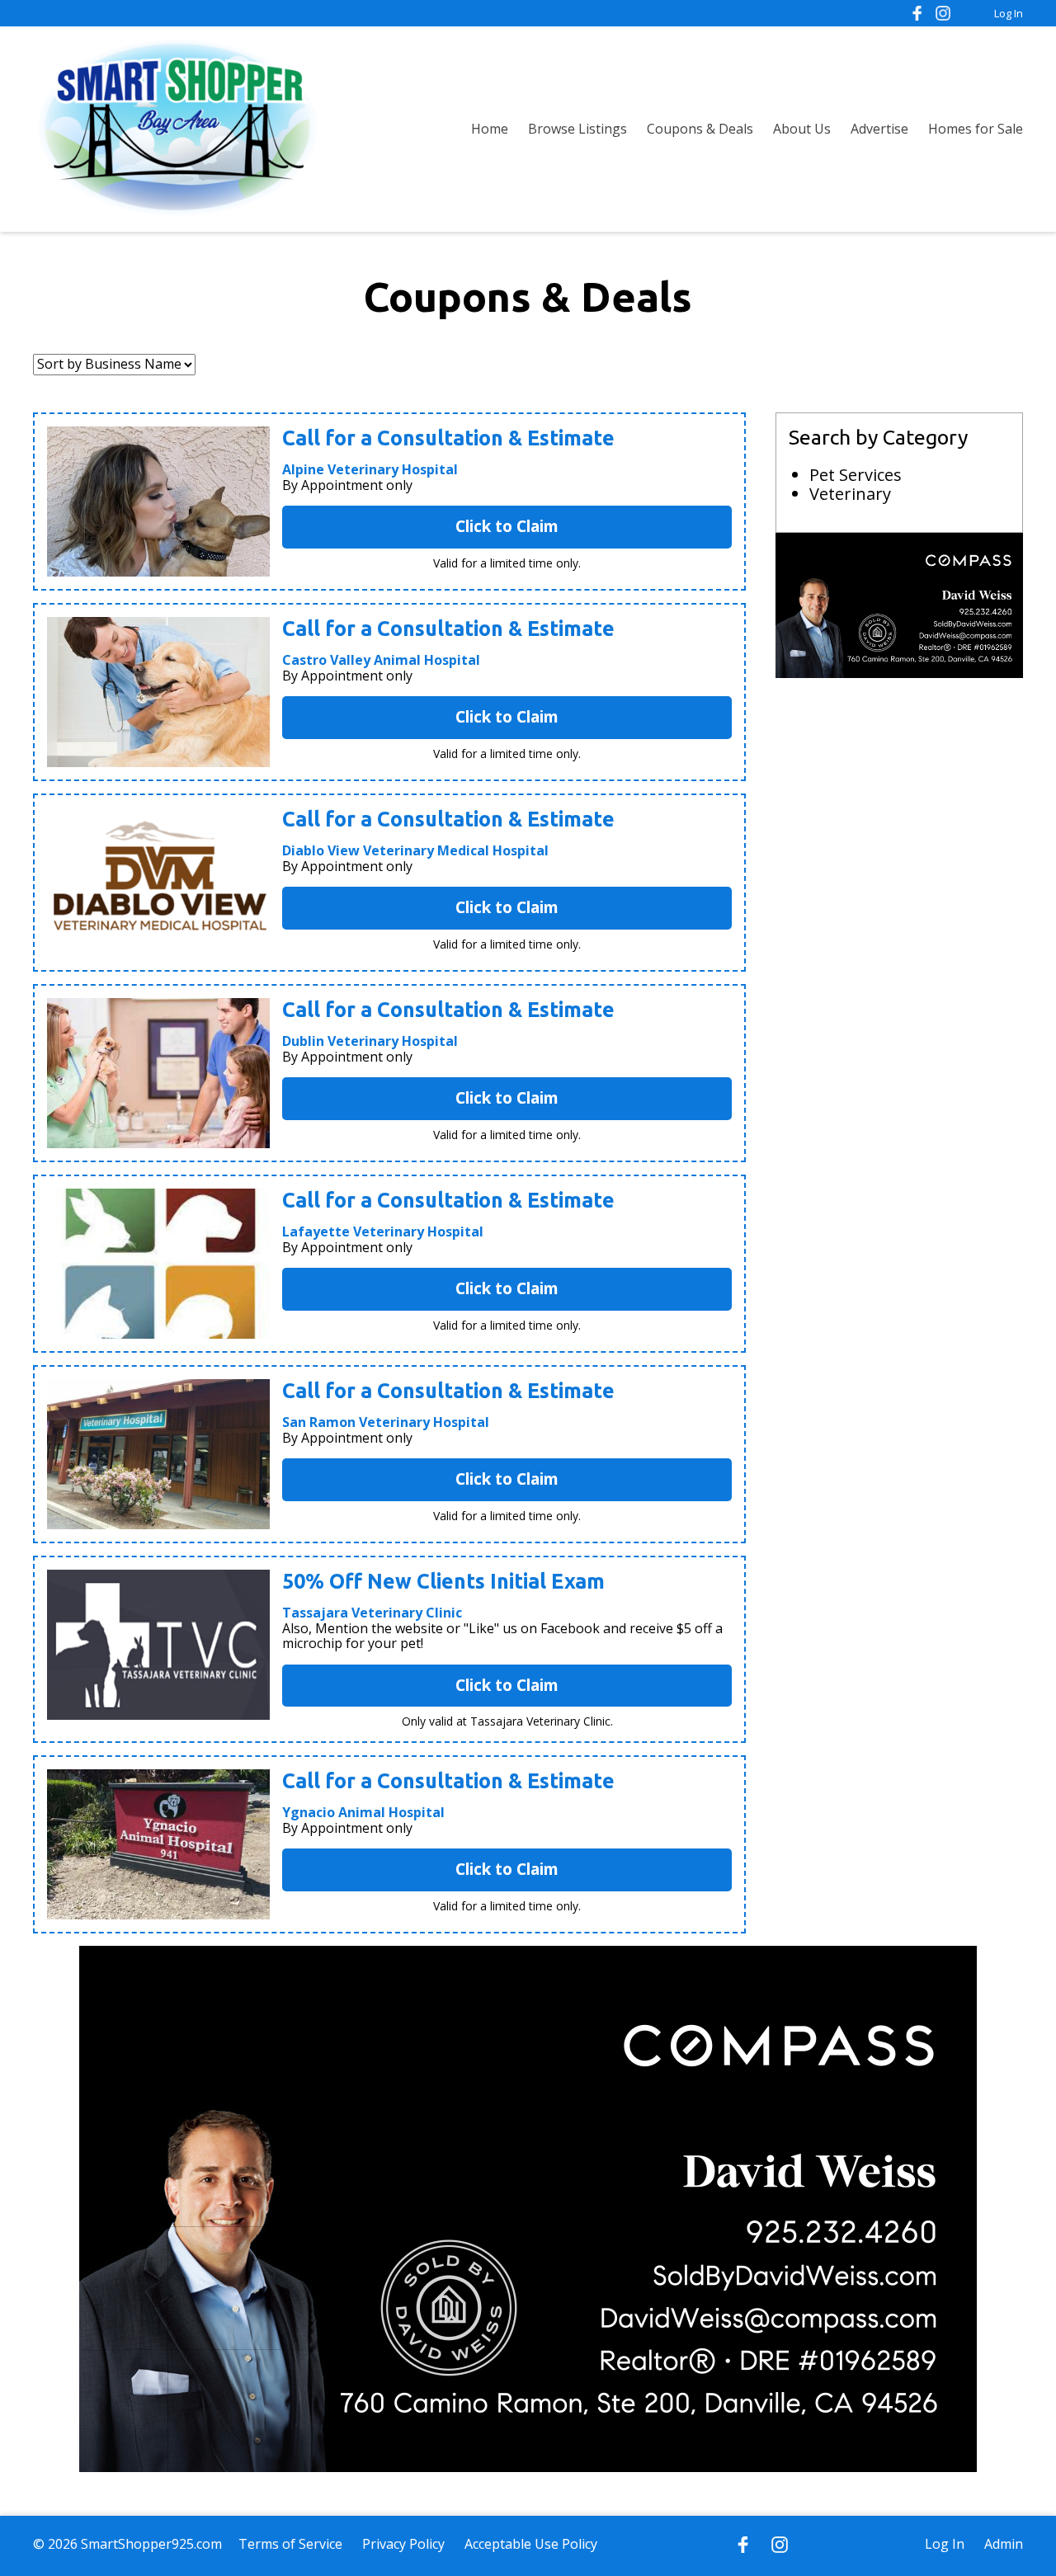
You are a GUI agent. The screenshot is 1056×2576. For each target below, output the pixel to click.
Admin (1004, 2544)
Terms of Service (290, 2544)
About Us (802, 129)
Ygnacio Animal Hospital (363, 1812)
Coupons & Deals (700, 129)
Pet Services (856, 475)
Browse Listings (577, 129)
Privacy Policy (403, 2544)
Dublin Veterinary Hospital (370, 1041)
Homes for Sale (976, 129)
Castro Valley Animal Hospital (381, 660)
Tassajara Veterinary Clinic (372, 1613)
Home (490, 129)
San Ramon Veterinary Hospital (386, 1422)
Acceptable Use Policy (531, 2544)
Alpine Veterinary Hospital (370, 469)
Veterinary (850, 494)
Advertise (879, 129)
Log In (1009, 13)
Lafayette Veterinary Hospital (383, 1231)
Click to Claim (507, 526)
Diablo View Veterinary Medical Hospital (415, 850)
